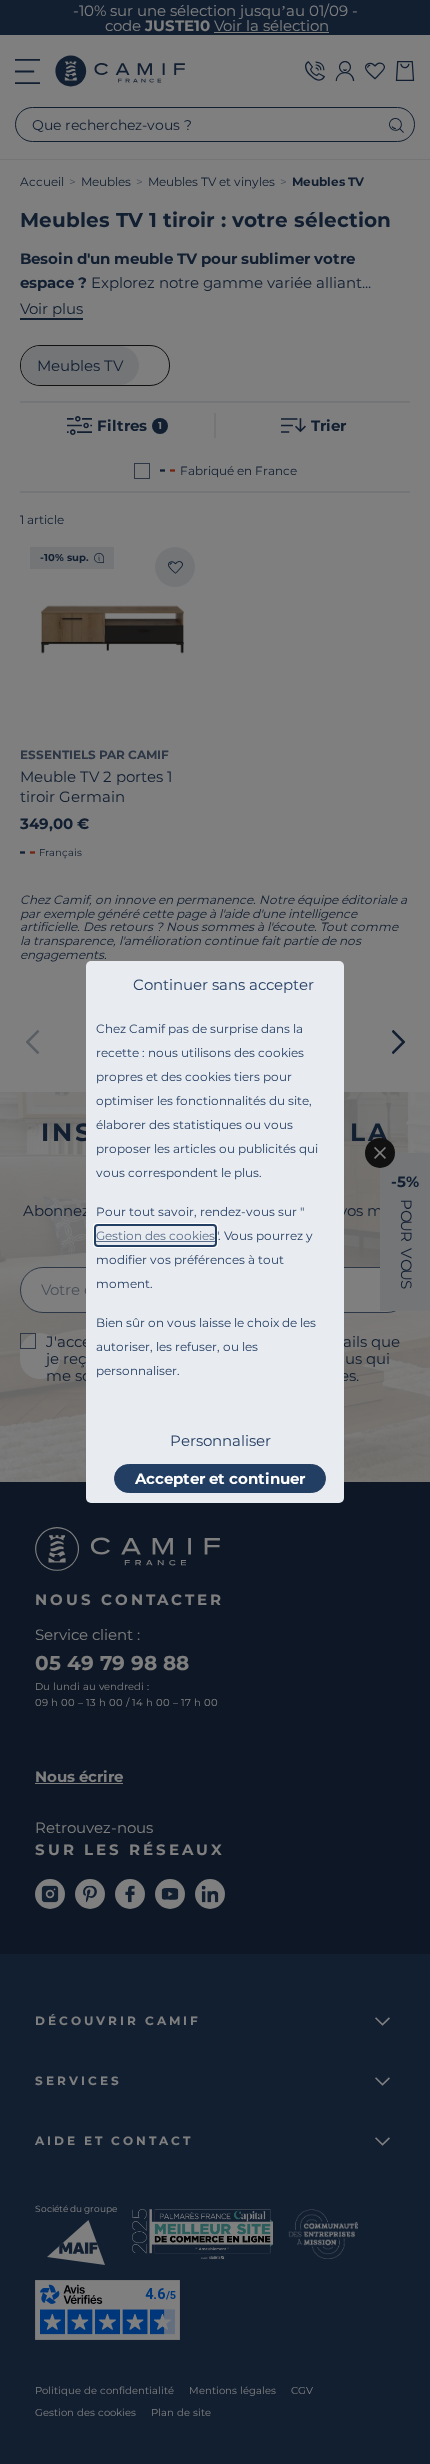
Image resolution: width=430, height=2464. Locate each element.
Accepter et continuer (220, 1478)
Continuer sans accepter (223, 984)
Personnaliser (220, 1440)
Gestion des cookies (155, 1235)
